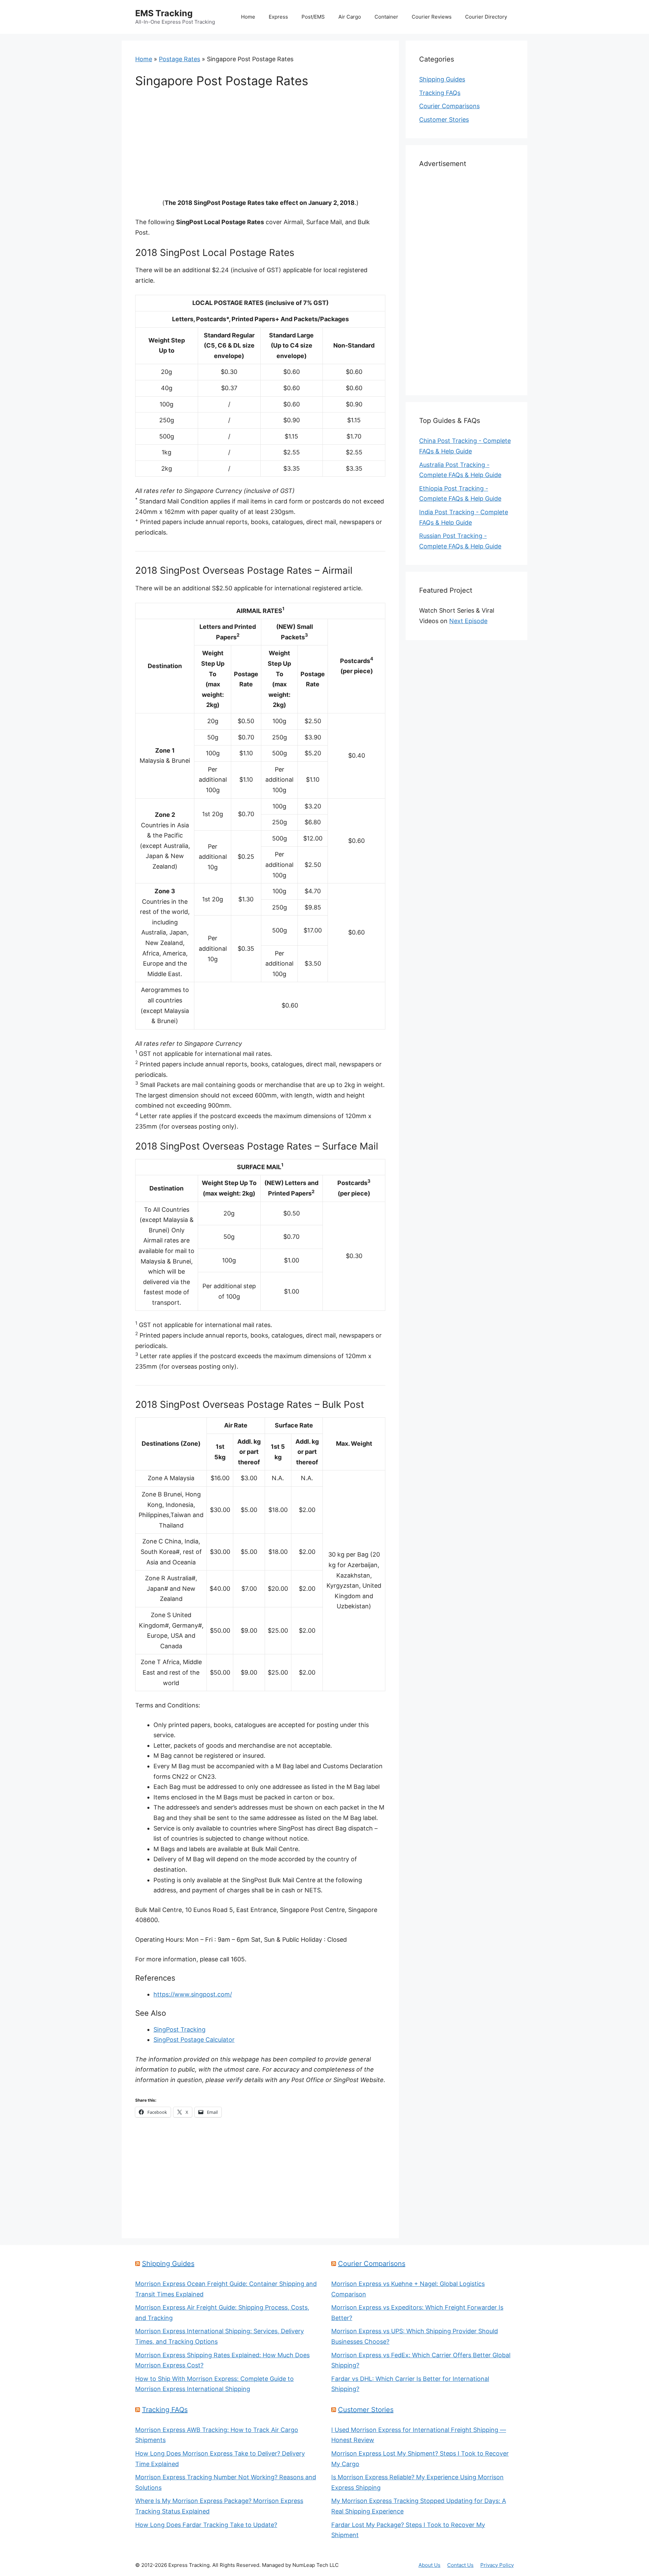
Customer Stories (444, 120)
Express (278, 17)
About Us (429, 2565)
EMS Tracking (164, 13)
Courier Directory (486, 17)
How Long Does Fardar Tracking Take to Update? (206, 2525)
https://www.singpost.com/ (193, 1994)
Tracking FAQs (440, 93)
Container (386, 17)
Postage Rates (179, 59)
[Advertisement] (260, 148)
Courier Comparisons (449, 106)
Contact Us (460, 2565)
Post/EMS (313, 17)
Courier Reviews (432, 17)
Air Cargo (350, 17)
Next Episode (468, 621)
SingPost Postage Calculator (194, 2040)
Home (248, 17)
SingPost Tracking (179, 2029)
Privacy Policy (497, 2565)
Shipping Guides (442, 79)
